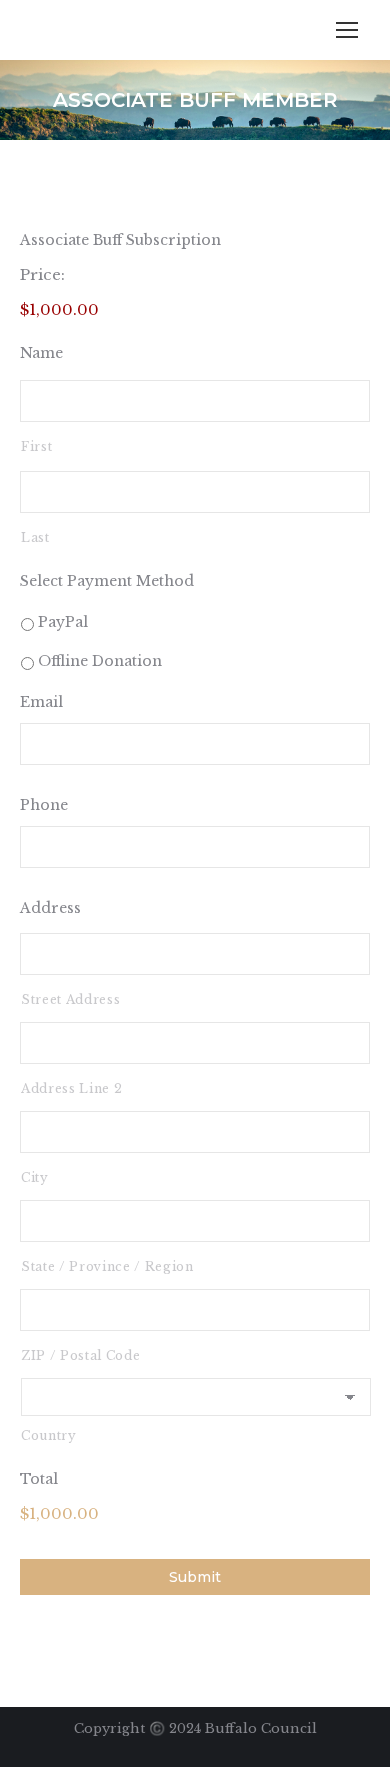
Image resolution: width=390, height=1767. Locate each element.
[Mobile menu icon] (347, 30)
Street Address (70, 999)
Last (35, 537)
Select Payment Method (107, 581)
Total (39, 1479)
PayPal (63, 622)
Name (41, 353)
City (35, 1177)
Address (50, 908)
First (36, 446)
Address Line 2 (71, 1088)
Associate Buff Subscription (120, 240)
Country (49, 1435)
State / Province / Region (107, 1266)
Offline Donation (100, 661)
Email (41, 702)
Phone (44, 805)
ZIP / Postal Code (80, 1355)
